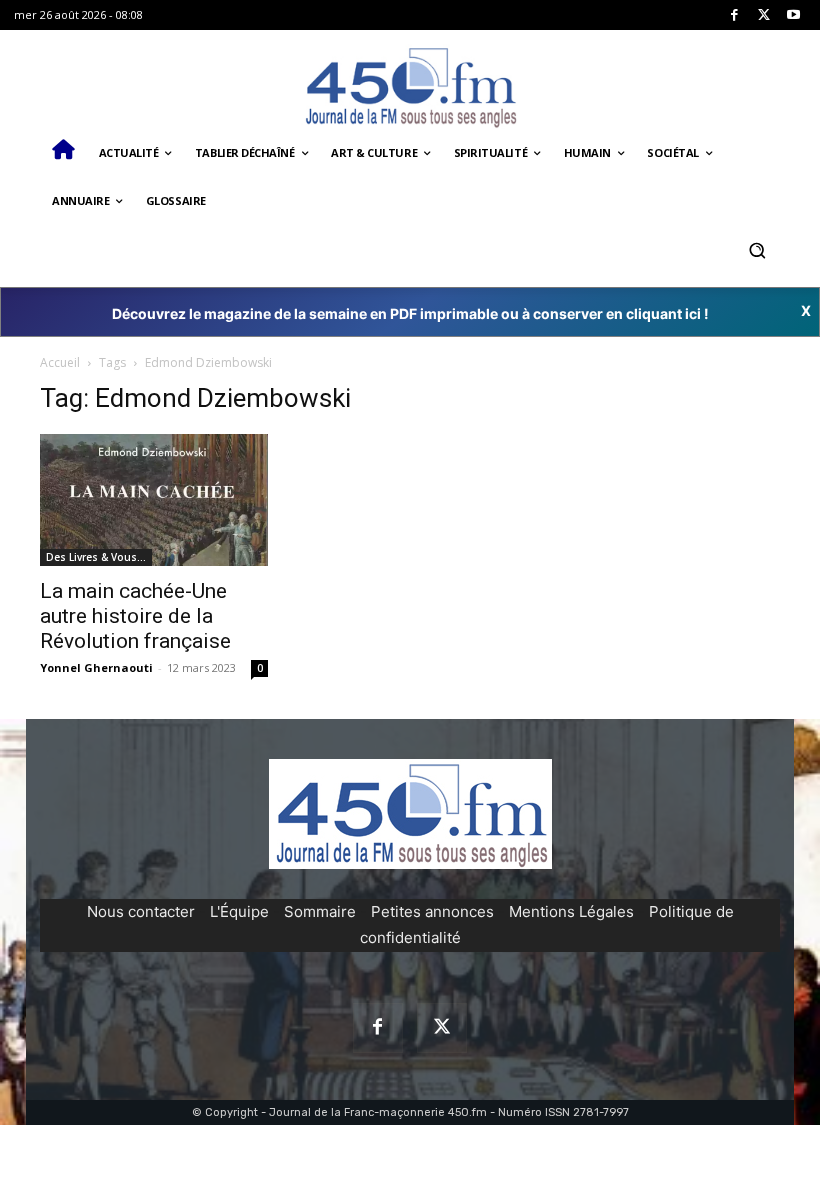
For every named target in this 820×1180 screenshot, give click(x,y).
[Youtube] (793, 15)
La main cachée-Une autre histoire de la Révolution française (135, 616)
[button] (756, 249)
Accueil (60, 362)
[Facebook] (734, 15)
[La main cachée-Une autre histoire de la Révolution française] (154, 500)
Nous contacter (141, 911)
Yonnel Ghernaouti (96, 667)
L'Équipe (239, 911)
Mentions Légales (571, 911)
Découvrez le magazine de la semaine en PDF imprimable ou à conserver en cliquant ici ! (410, 313)
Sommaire (320, 911)
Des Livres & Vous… (96, 557)
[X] (764, 15)
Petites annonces (432, 911)
